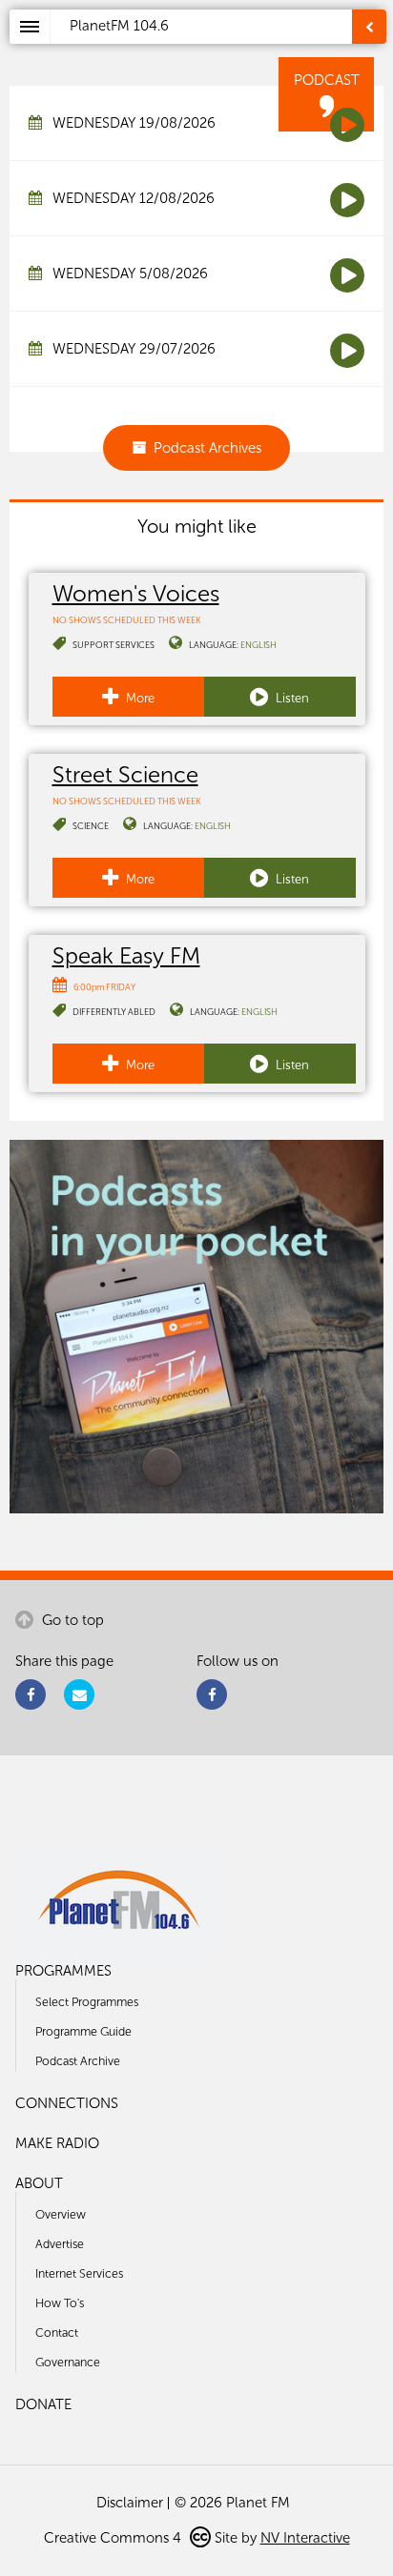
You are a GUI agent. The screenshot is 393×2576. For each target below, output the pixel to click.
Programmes (63, 1971)
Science (91, 826)
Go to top (71, 1620)
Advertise (60, 2244)
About (39, 2183)
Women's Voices (136, 593)
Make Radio (57, 2143)
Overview (61, 2214)
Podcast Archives (207, 448)
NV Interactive (305, 2538)
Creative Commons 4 (114, 2538)
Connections (67, 2103)
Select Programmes (87, 2002)
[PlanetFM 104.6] (222, 49)
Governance (68, 2362)
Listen (291, 698)
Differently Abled (114, 1012)
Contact (57, 2333)
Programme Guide (83, 2031)
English (259, 645)
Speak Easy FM (126, 955)
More (139, 698)
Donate (43, 2404)
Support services (114, 645)
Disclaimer (130, 2503)
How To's (60, 2303)
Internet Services (79, 2273)
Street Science (125, 774)
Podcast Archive (78, 2061)
